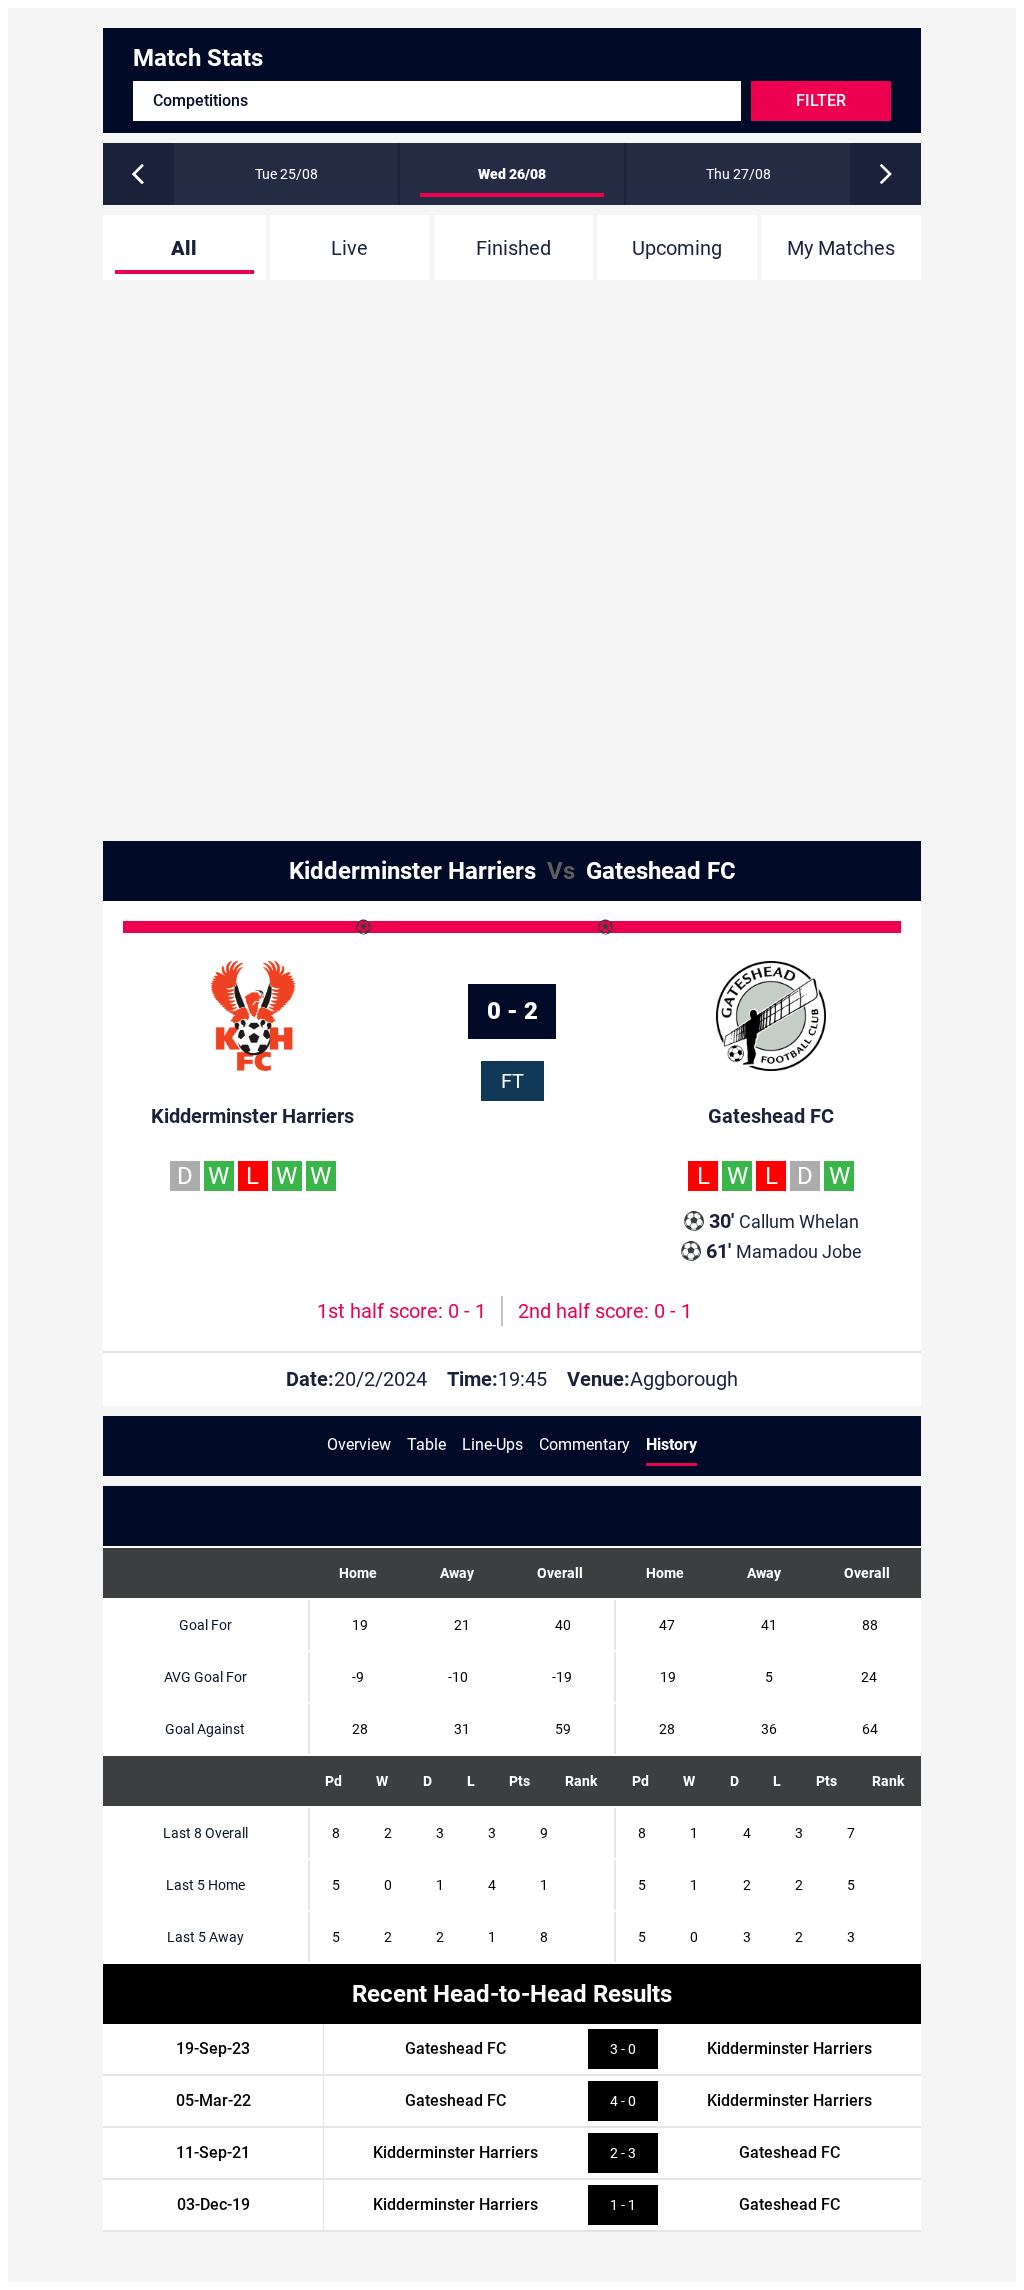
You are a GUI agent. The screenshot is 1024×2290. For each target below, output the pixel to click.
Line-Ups (492, 1444)
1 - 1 (623, 2205)
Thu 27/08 (738, 174)
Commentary (584, 1444)
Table (426, 1444)
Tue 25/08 (286, 174)
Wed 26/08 (512, 174)
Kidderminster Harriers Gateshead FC (512, 871)
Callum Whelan (784, 1221)
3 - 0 (623, 2049)
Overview (359, 1444)
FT (512, 1081)
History (671, 1444)
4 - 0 (623, 2101)
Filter (821, 100)
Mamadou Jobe (784, 1251)
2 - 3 (623, 2153)
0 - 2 (512, 1011)
